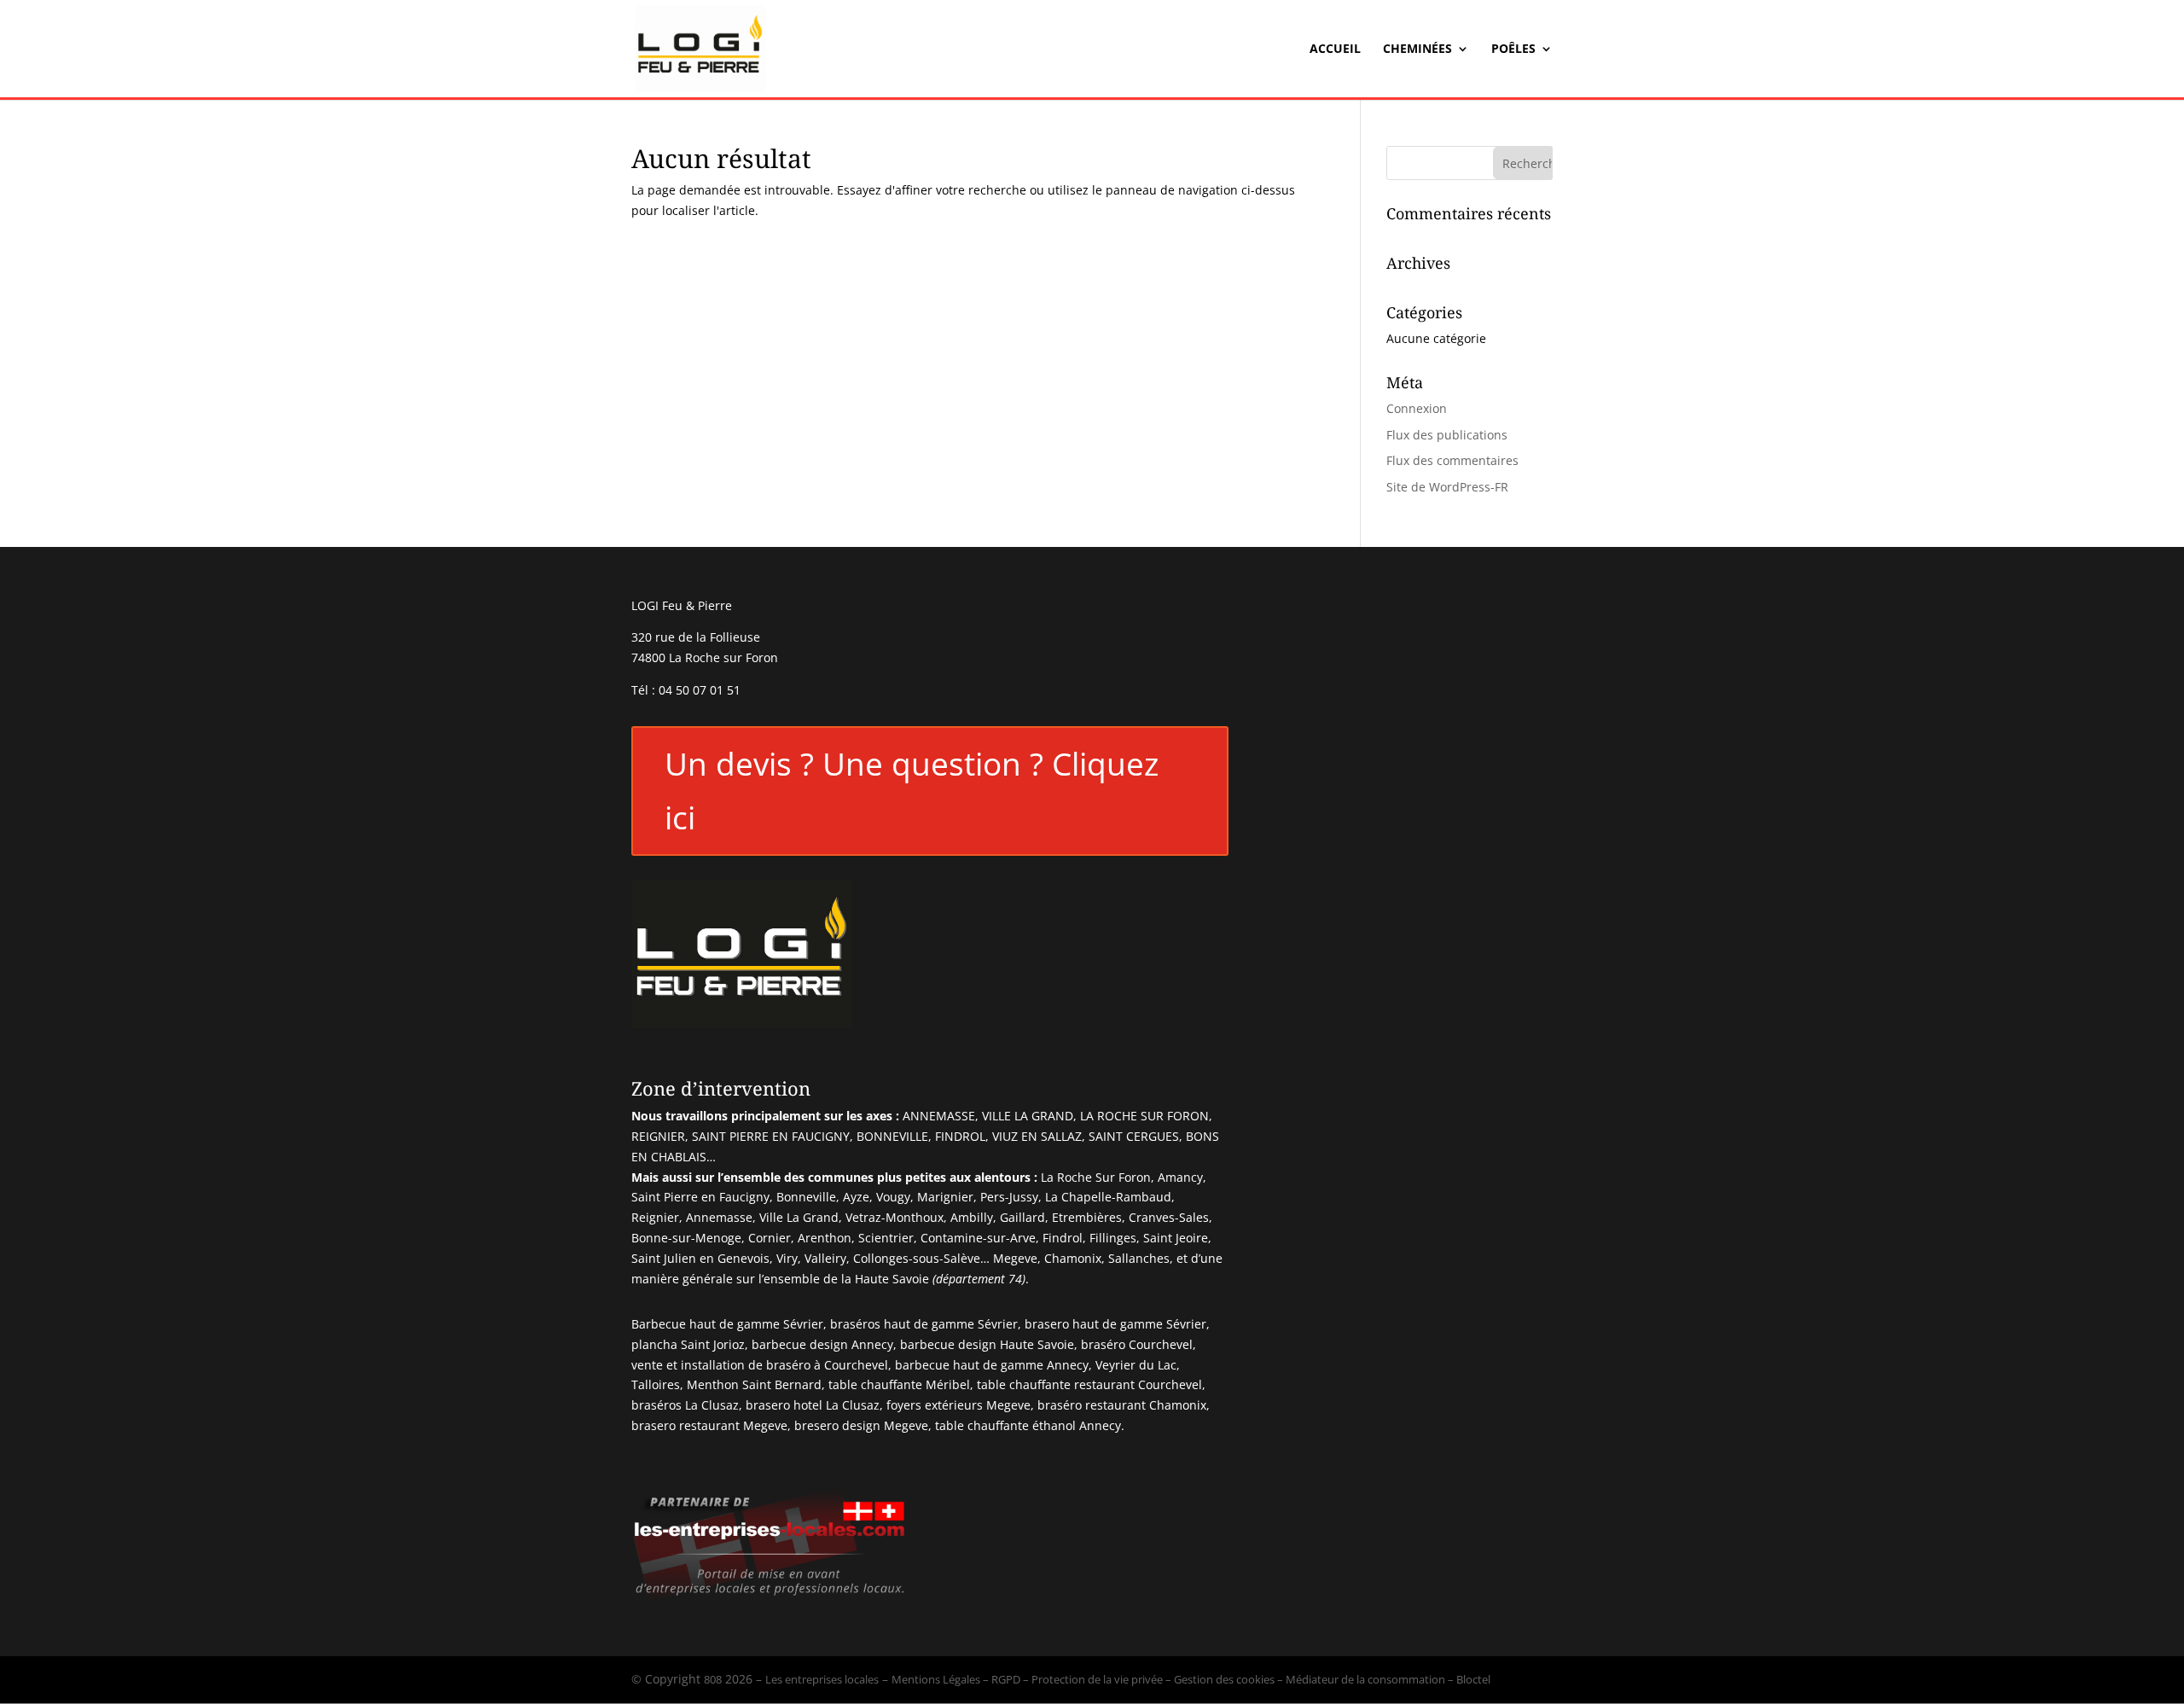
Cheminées (1417, 49)
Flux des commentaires (1452, 460)
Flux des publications (1447, 435)
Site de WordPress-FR (1447, 487)
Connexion (1417, 408)
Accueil (1335, 49)
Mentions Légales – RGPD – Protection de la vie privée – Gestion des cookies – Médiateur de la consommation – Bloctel (1191, 1679)
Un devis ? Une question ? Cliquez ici (912, 790)
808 (713, 1679)
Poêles (1513, 49)
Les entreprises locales (822, 1679)
